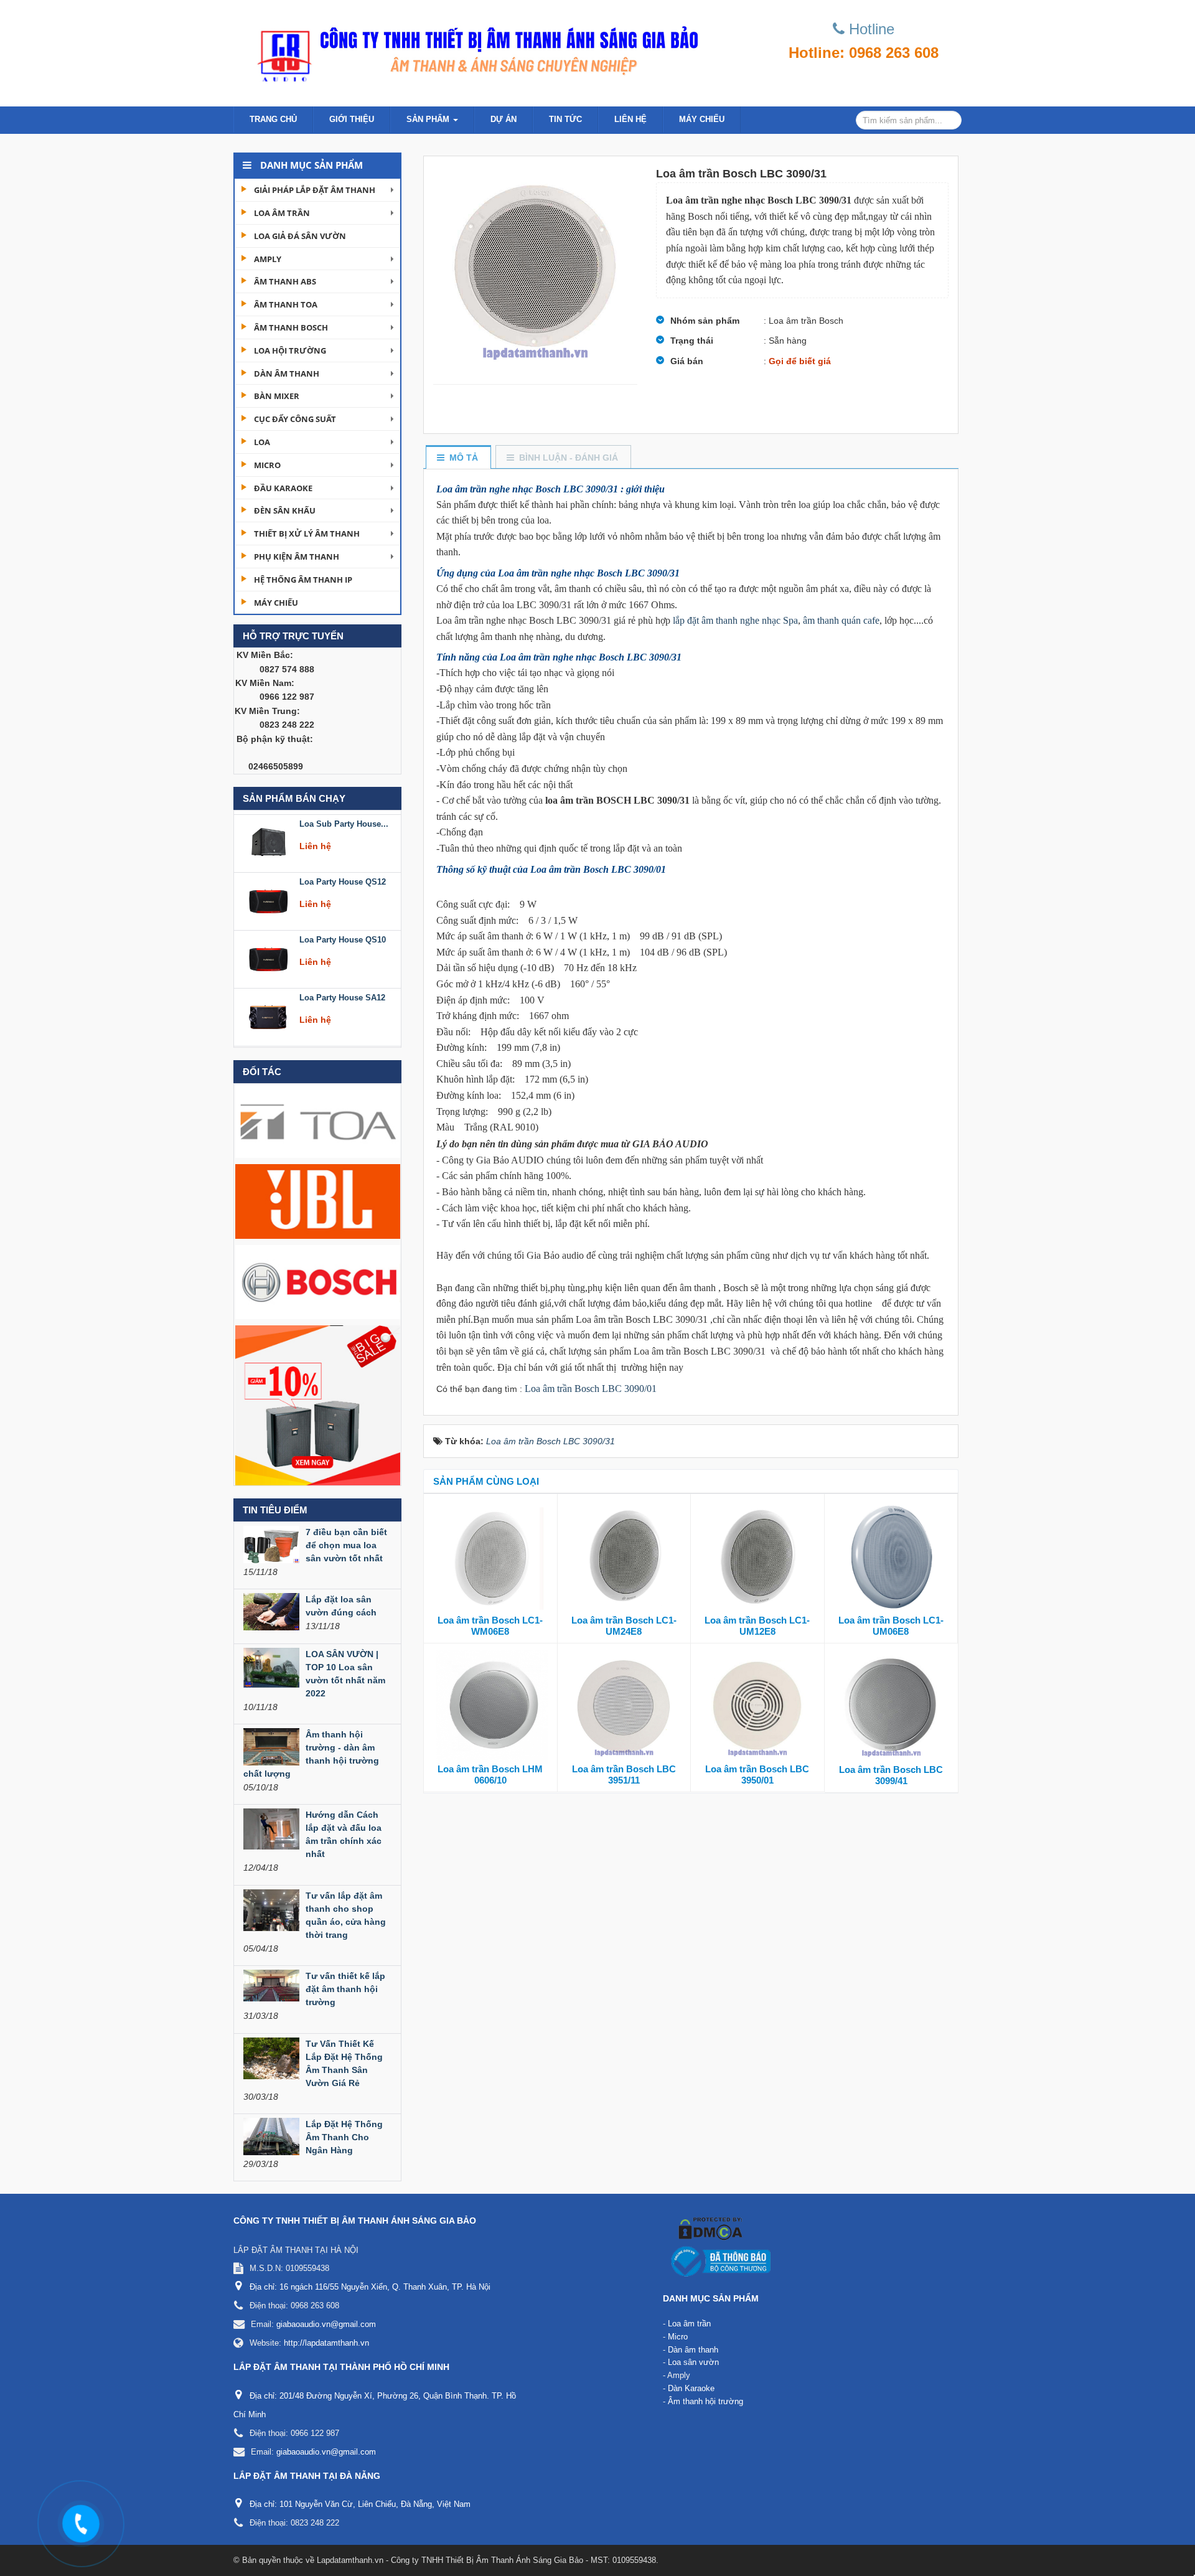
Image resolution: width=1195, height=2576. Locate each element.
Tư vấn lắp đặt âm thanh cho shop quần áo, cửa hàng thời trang (346, 1915)
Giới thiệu (352, 119)
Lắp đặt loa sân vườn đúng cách (341, 1606)
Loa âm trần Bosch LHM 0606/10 (490, 1775)
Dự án (504, 119)
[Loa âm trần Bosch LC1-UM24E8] (624, 1557)
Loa (262, 442)
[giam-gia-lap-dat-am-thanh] (318, 1404)
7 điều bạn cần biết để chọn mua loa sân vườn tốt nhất (346, 1545)
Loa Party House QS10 (343, 878)
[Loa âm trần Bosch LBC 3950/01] (757, 1706)
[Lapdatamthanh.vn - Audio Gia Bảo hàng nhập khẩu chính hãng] (473, 50)
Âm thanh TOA (286, 304)
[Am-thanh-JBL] (318, 1201)
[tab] (458, 458)
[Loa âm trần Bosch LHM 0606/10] (490, 1706)
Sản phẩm (429, 119)
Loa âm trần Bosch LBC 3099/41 (891, 1775)
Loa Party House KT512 (344, 994)
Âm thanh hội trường (705, 2401)
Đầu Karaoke (283, 488)
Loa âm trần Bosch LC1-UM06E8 (891, 1626)
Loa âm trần (282, 213)
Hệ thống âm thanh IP (303, 580)
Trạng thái (692, 341)
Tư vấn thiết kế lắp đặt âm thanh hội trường (345, 1989)
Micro (267, 465)
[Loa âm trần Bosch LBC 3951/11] (624, 1706)
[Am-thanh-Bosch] (318, 1281)
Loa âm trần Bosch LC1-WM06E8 (490, 1626)
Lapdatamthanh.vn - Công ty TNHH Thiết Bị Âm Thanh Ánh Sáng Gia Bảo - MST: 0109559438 (486, 2560)
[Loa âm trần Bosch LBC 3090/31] (535, 270)
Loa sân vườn (693, 2362)
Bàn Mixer (277, 396)
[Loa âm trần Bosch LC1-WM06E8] (490, 1557)
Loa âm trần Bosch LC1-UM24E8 (624, 1626)
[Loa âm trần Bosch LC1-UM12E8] (757, 1557)
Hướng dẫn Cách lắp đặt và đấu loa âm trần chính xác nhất (344, 1834)
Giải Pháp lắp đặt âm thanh (315, 190)
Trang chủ (273, 119)
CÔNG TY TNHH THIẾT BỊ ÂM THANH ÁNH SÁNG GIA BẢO (355, 2221)
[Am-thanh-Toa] (318, 1120)
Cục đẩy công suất (295, 419)
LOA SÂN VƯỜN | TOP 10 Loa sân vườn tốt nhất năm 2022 (345, 1674)
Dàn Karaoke (691, 2388)
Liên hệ (630, 119)
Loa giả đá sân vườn (300, 236)
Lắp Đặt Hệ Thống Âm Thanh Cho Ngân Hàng (344, 2137)
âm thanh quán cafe (841, 620)
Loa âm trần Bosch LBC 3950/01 (757, 1775)
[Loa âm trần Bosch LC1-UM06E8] (891, 1557)
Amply (268, 259)
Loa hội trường (290, 350)
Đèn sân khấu (285, 510)
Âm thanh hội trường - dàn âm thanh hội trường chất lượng (311, 1754)
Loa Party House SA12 (342, 936)
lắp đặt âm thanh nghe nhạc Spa (734, 620)
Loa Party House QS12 (343, 820)
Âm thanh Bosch (291, 327)
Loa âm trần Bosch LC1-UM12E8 (757, 1626)
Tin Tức (565, 119)
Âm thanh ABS (285, 281)
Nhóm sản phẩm (705, 321)
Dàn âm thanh (287, 374)
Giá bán (687, 361)
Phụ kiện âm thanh (297, 557)
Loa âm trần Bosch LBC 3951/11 (624, 1775)
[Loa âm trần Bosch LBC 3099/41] (892, 1706)
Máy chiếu (702, 119)
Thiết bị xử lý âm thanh (307, 534)
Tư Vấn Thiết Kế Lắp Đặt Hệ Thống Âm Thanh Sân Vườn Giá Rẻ (344, 2063)
